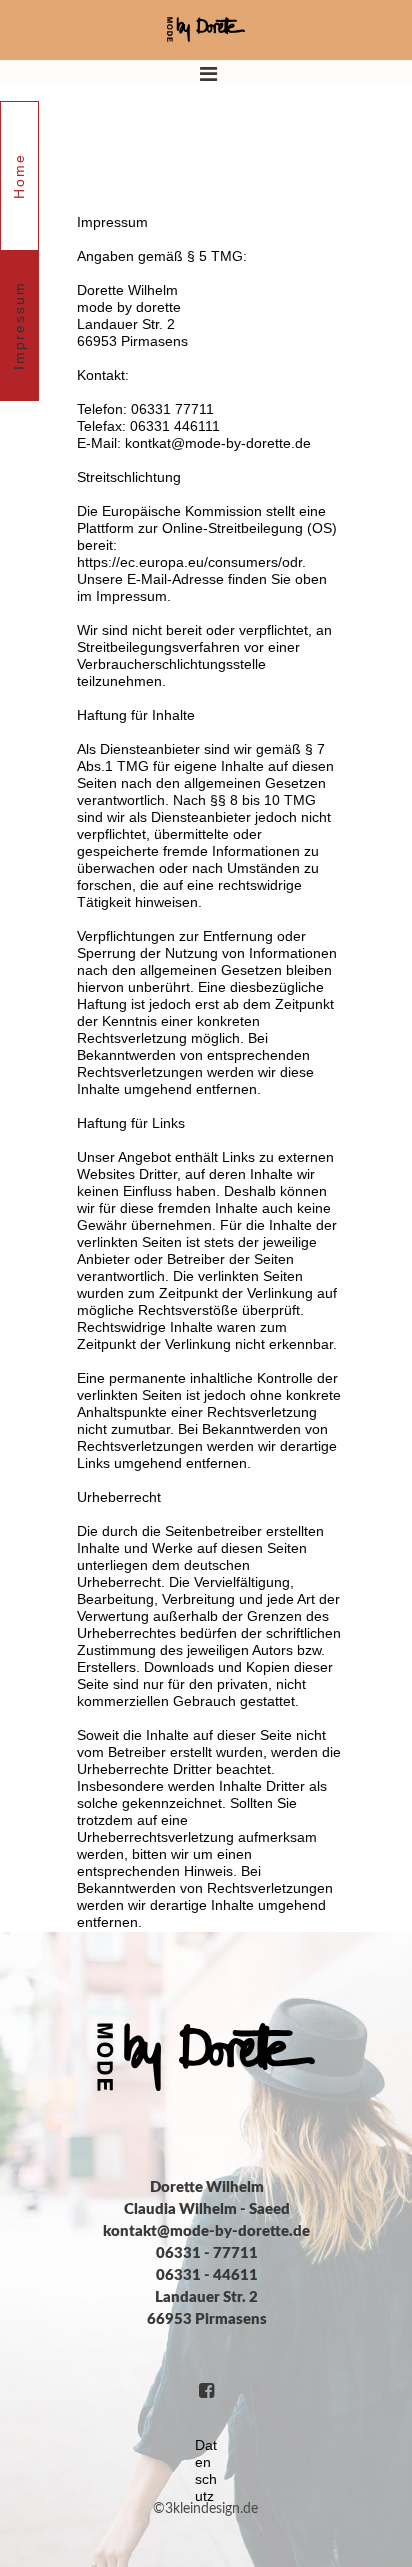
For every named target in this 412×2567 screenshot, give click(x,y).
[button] (206, 53)
